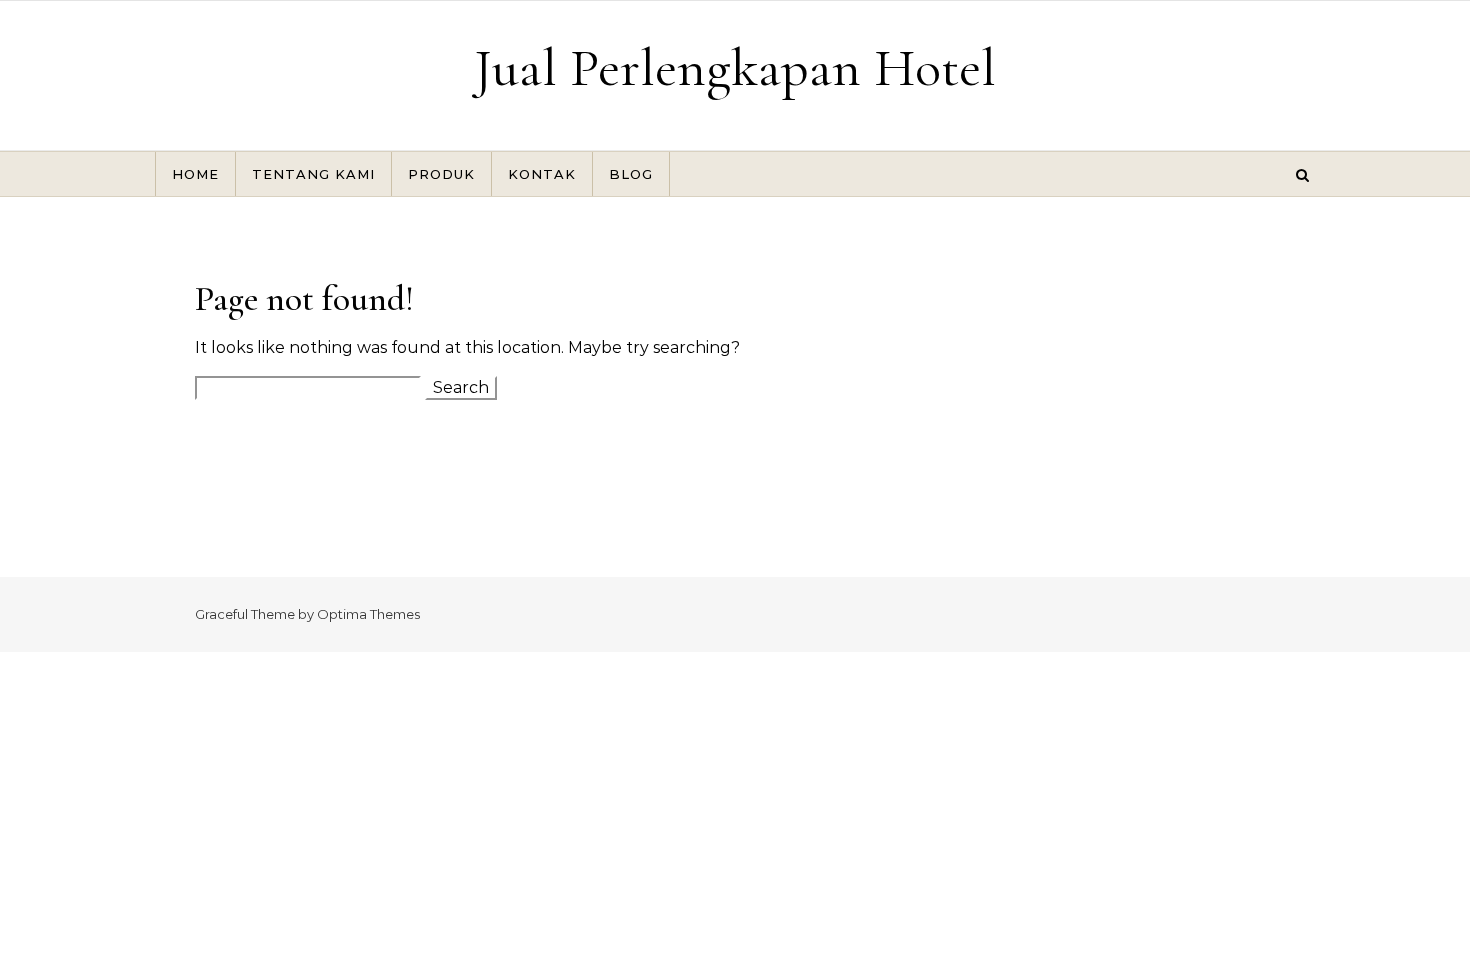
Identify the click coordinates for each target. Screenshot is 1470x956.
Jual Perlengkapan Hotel (735, 67)
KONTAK (542, 174)
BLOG (631, 174)
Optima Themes (368, 614)
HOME (195, 174)
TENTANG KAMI (313, 174)
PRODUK (441, 174)
